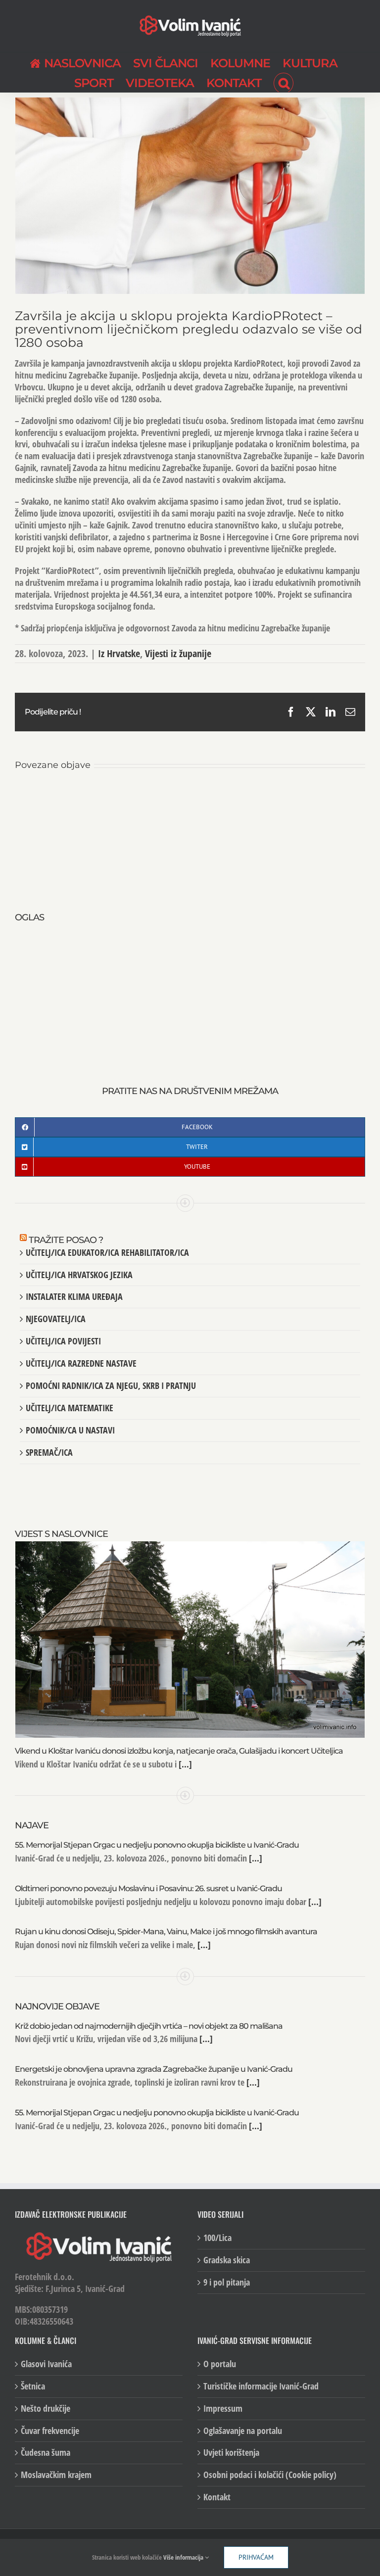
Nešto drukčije (46, 2409)
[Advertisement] (190, 994)
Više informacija (184, 2557)
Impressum (223, 2409)
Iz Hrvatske (119, 653)
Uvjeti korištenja (231, 2453)
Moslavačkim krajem (56, 2475)
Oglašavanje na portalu (243, 2431)
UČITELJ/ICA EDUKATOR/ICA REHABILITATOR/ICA (107, 1252)
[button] (284, 82)
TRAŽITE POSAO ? (66, 1240)
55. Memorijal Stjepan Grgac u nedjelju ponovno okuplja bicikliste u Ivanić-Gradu (157, 1845)
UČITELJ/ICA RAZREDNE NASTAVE (81, 1363)
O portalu (220, 2364)
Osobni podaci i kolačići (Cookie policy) (270, 2475)
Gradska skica (227, 2260)
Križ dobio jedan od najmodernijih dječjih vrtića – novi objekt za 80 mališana (149, 2026)
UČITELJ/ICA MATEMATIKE (70, 1408)
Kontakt (217, 2497)
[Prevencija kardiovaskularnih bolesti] (190, 797)
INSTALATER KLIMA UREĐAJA (74, 1296)
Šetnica (33, 2386)
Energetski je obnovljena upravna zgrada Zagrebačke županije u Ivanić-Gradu (154, 2069)
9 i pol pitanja (227, 2282)
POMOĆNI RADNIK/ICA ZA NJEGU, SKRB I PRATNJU (111, 1385)
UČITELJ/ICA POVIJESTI (63, 1341)
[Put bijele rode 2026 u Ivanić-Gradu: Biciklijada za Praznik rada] (307, 797)
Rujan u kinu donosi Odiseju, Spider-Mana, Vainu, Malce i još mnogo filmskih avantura (166, 1932)
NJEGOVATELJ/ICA (56, 1319)
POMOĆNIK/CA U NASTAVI (70, 1430)
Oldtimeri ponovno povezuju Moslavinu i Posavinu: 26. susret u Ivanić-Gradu (148, 1888)
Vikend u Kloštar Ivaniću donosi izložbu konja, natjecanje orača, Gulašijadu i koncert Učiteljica (179, 1751)
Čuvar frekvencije (50, 2431)
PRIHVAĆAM (256, 2557)
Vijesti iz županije (178, 653)
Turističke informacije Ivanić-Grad (261, 2386)
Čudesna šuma (46, 2453)
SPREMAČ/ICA (49, 1452)
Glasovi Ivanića (46, 2364)
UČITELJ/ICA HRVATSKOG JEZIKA (79, 1275)
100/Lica (217, 2238)
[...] (184, 1764)
